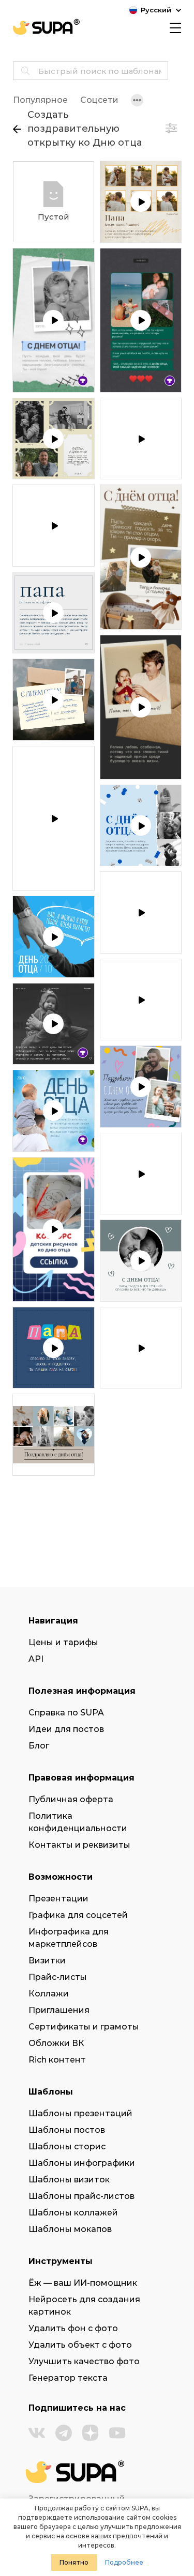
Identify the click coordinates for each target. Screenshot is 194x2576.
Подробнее (124, 2562)
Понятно (74, 2562)
